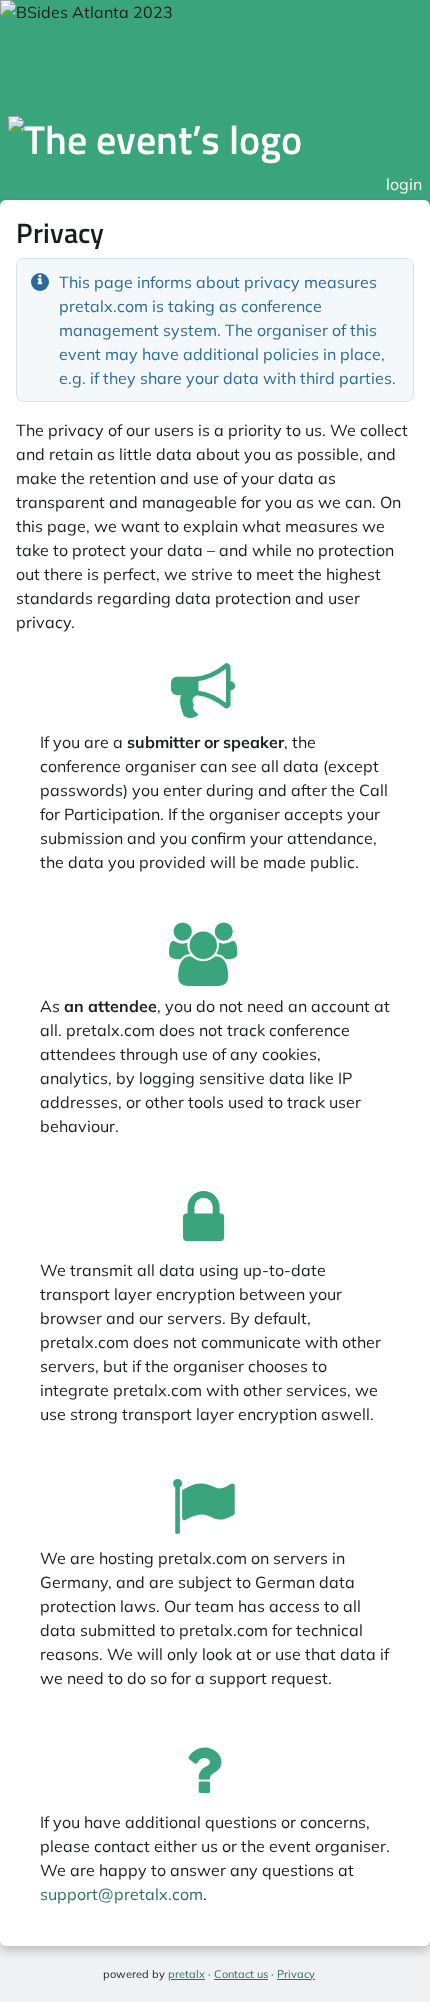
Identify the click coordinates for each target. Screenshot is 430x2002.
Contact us (241, 1974)
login (404, 184)
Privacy (296, 1974)
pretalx (186, 1974)
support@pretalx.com (121, 1894)
